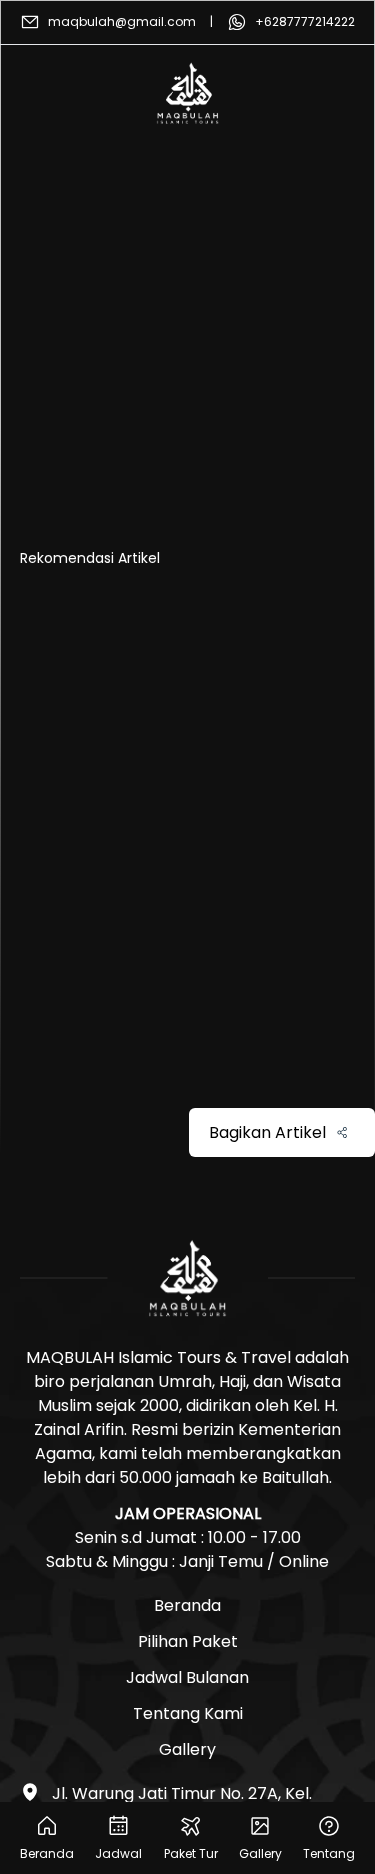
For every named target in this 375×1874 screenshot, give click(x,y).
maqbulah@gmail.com (122, 22)
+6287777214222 (305, 22)
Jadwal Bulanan (187, 1677)
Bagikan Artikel (267, 1132)
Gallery (187, 1749)
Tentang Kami (188, 1713)
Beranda (187, 1605)
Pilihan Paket (188, 1641)
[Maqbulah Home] (188, 93)
